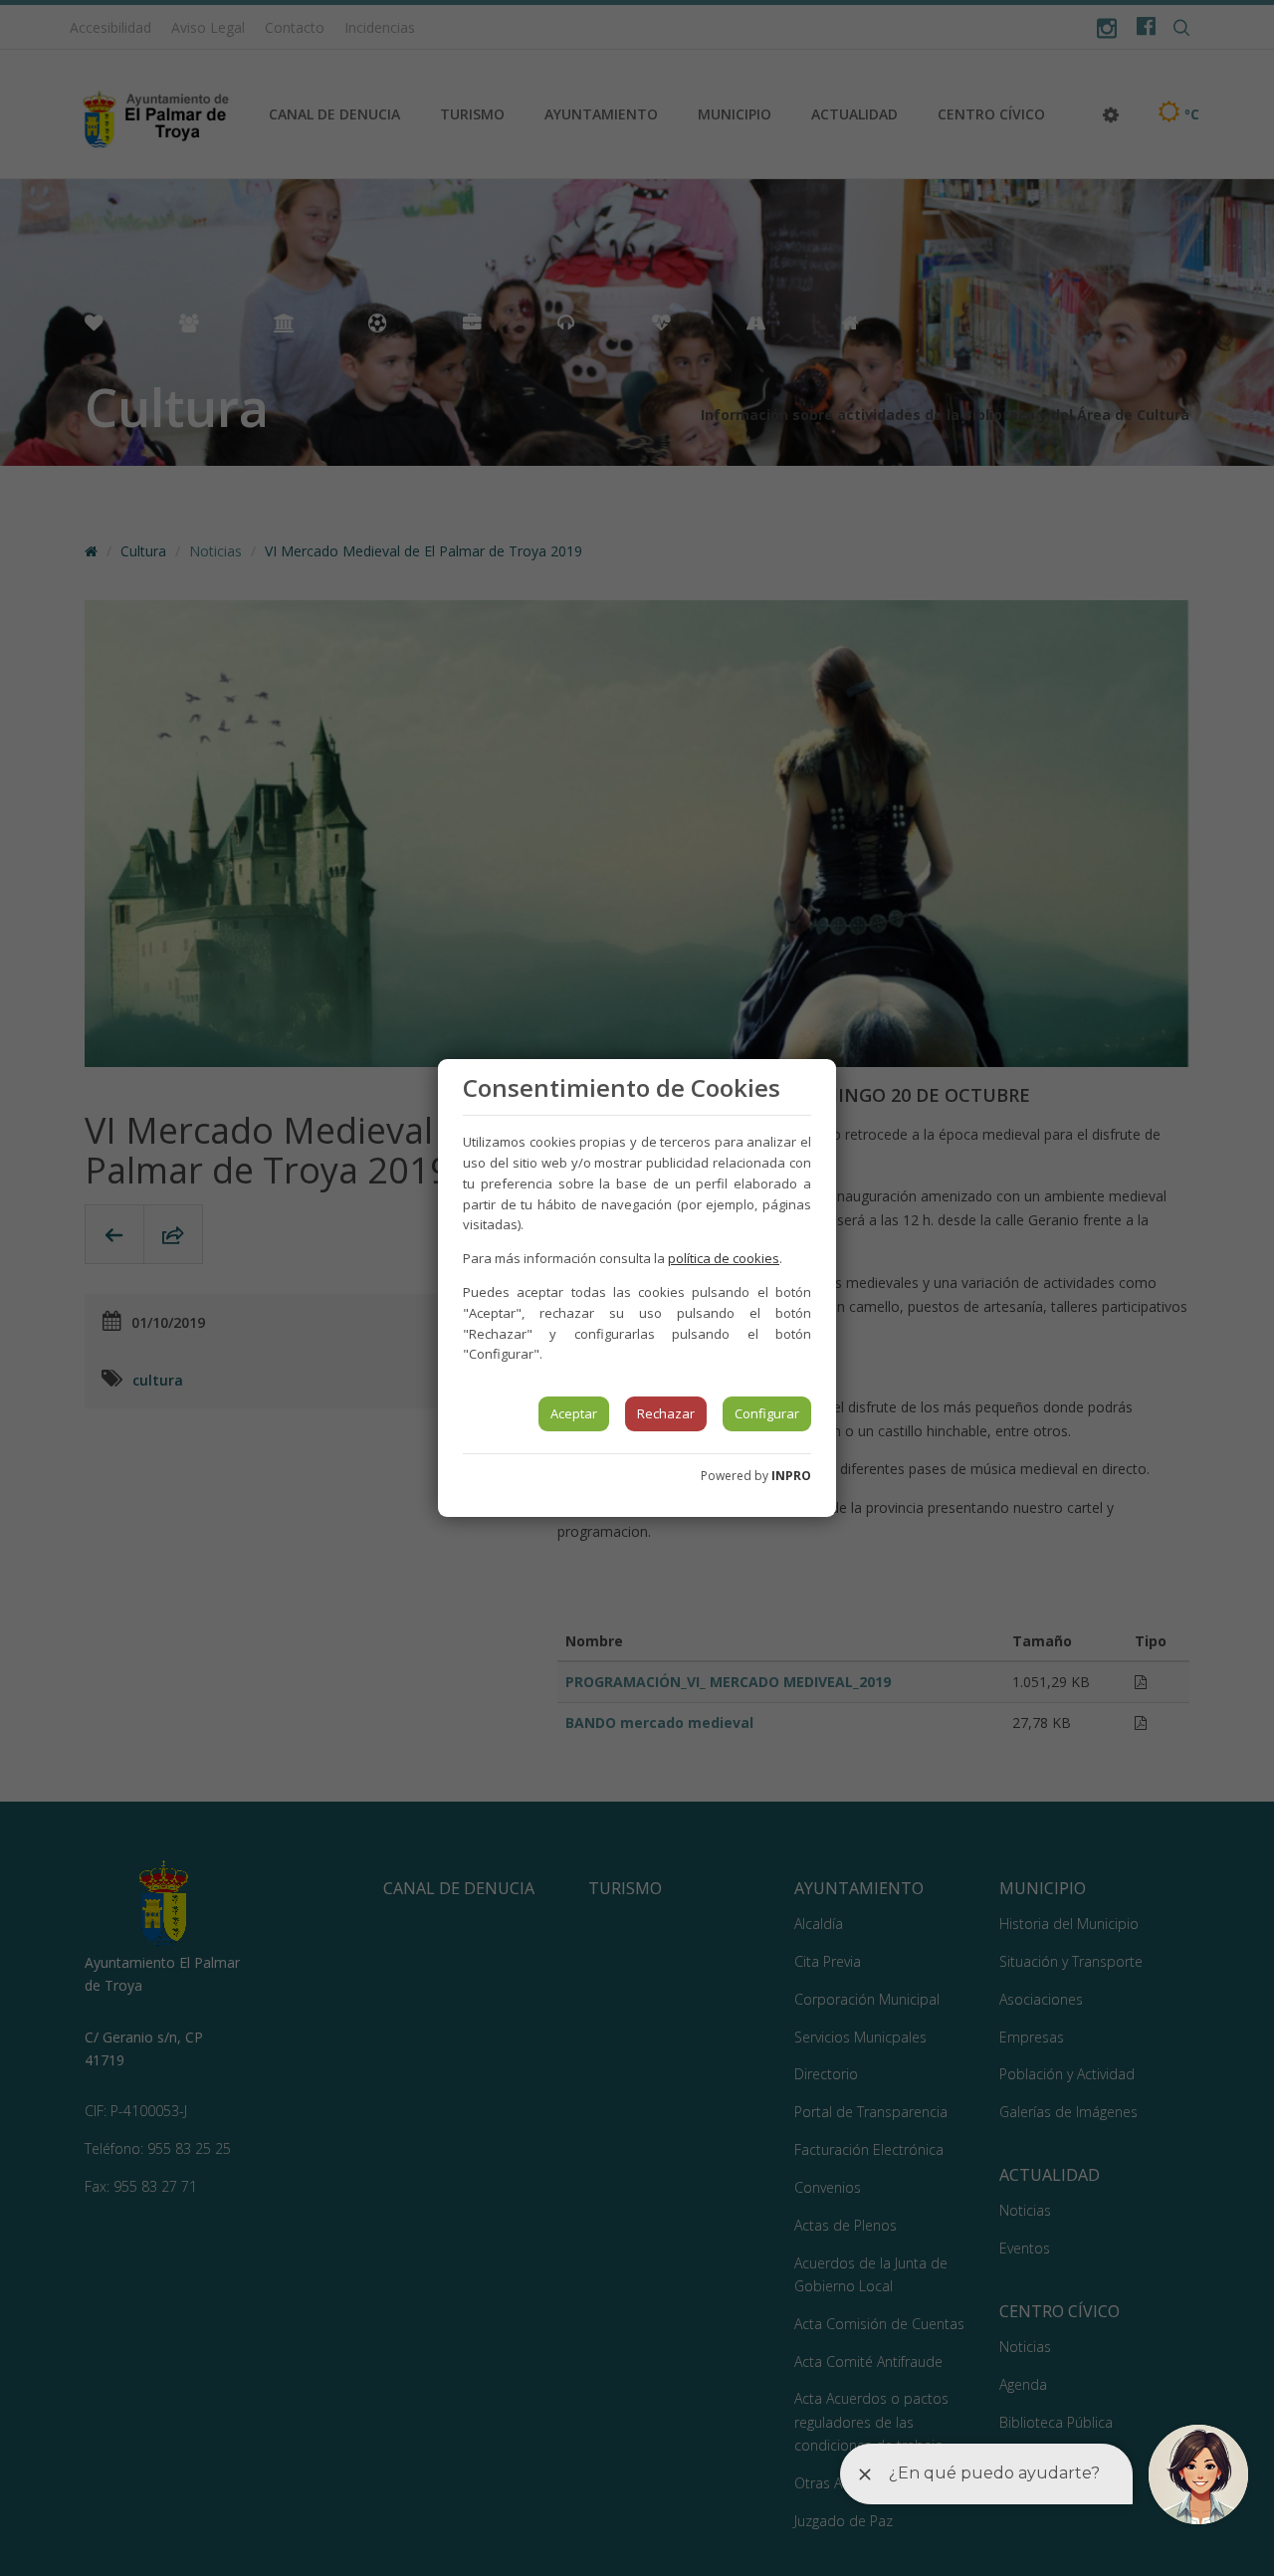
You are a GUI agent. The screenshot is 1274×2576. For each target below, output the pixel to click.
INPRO (791, 1476)
